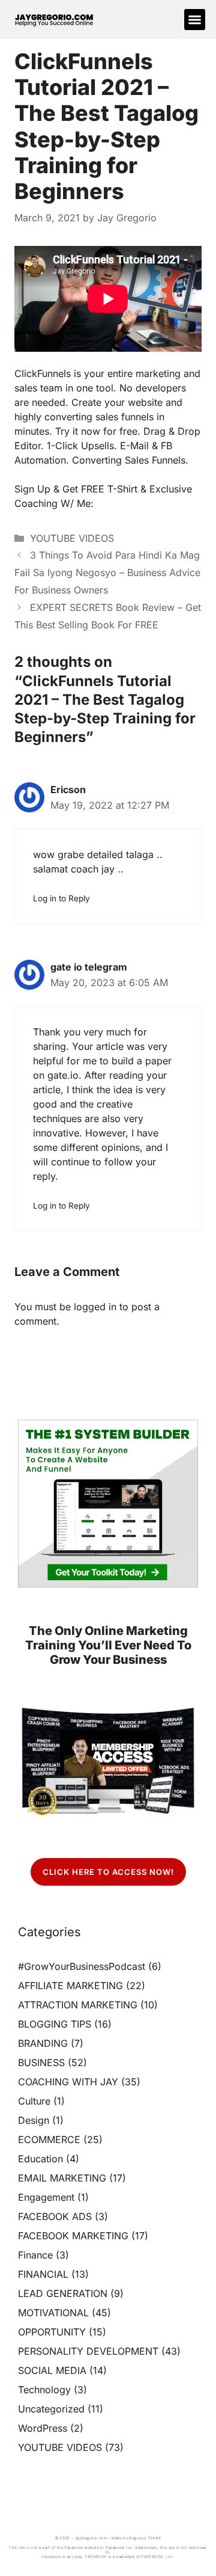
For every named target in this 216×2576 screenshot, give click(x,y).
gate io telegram (89, 967)
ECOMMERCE (49, 2139)
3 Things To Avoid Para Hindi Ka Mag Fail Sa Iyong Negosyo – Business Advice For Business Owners (107, 572)
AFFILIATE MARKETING (70, 1986)
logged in (95, 1307)
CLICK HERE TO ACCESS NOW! (108, 1872)
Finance (35, 2255)
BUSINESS (41, 2062)
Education (40, 2159)
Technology (44, 2390)
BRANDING (43, 2043)
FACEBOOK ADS (55, 2216)
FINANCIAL (43, 2274)
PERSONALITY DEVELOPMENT (88, 2351)
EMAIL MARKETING (62, 2178)
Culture (34, 2101)
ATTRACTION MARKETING (78, 2005)
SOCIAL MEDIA (52, 2370)
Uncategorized (51, 2409)
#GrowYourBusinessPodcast (82, 1966)
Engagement (46, 2197)
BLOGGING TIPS (55, 2024)
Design (34, 2120)
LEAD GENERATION (63, 2293)
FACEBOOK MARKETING (73, 2236)
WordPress (43, 2428)
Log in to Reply (61, 898)
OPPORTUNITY (52, 2332)
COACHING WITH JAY (68, 2082)
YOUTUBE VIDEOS (72, 538)
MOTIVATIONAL (53, 2313)
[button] (195, 20)
